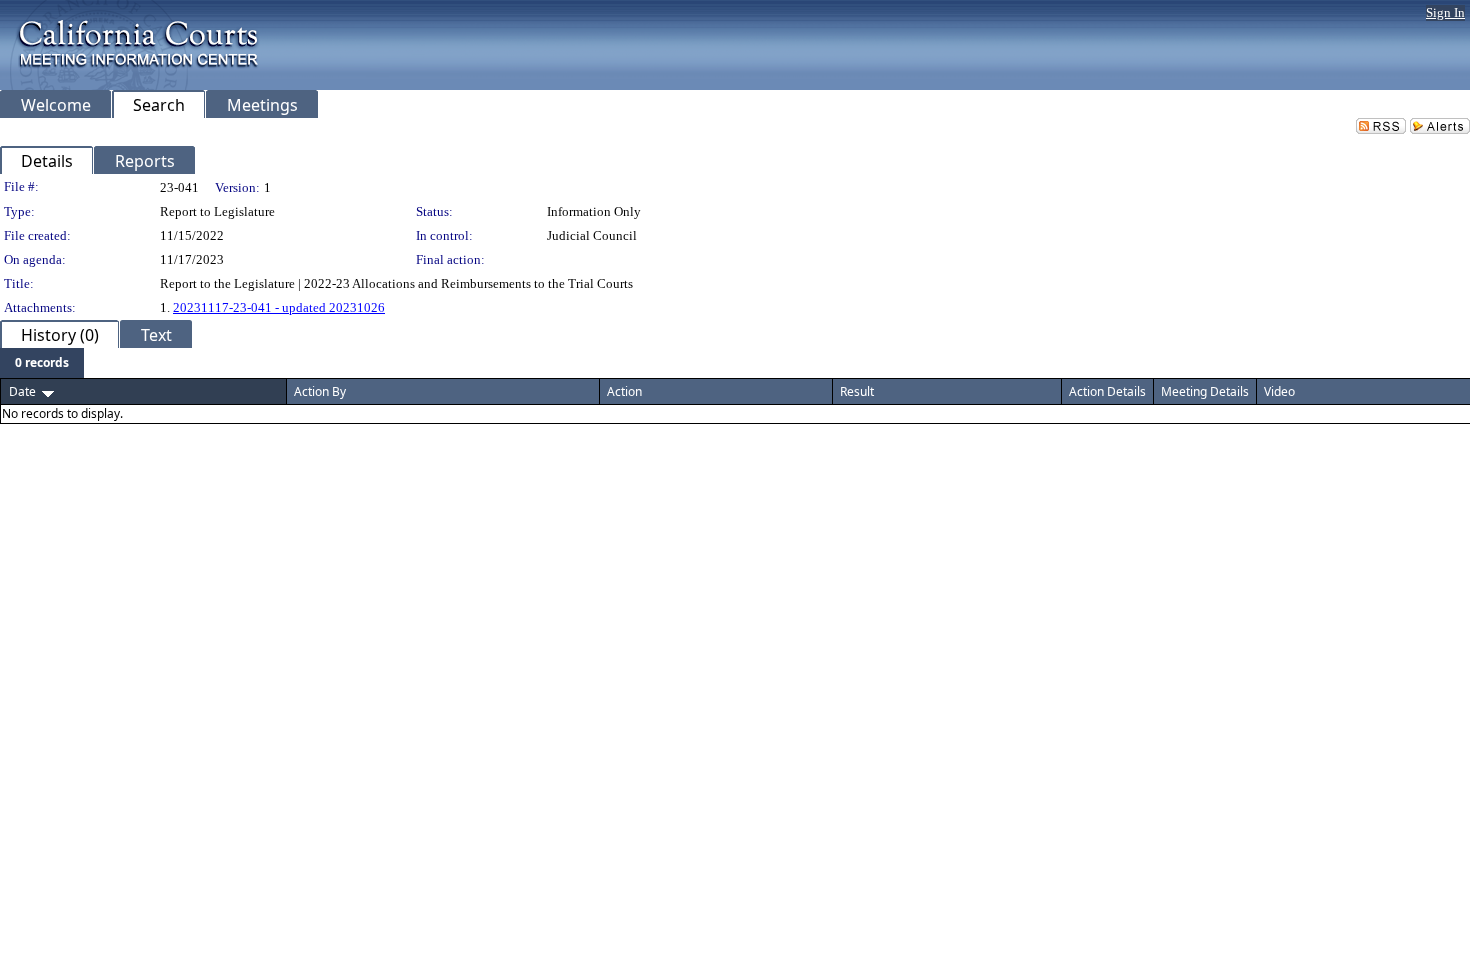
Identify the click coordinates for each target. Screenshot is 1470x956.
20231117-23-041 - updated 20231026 (279, 307)
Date (22, 391)
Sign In (1445, 12)
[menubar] (42, 363)
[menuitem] (42, 363)
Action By (320, 391)
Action (624, 391)
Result (857, 391)
